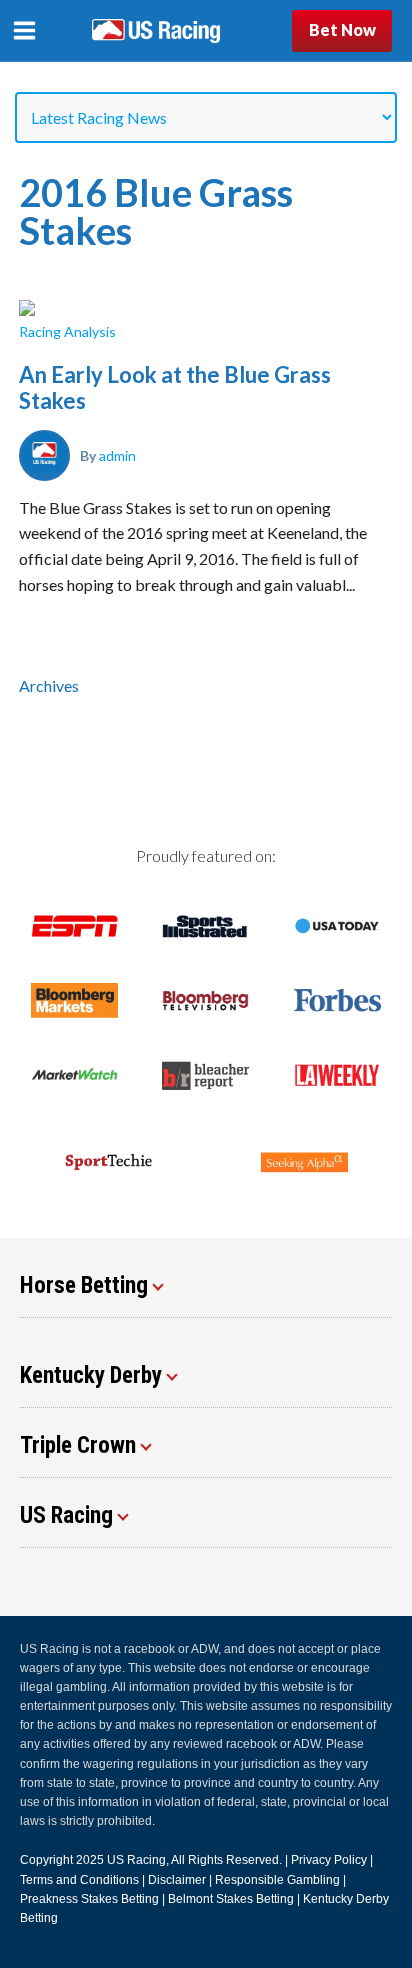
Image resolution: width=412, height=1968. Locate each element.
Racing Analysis (67, 331)
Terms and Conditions (79, 1880)
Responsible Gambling (277, 1880)
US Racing (136, 1860)
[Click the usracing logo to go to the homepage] (156, 31)
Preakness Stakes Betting (89, 1899)
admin (117, 455)
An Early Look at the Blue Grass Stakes (175, 387)
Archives (49, 685)
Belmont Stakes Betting (231, 1899)
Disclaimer (177, 1880)
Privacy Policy (329, 1860)
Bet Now (342, 29)
